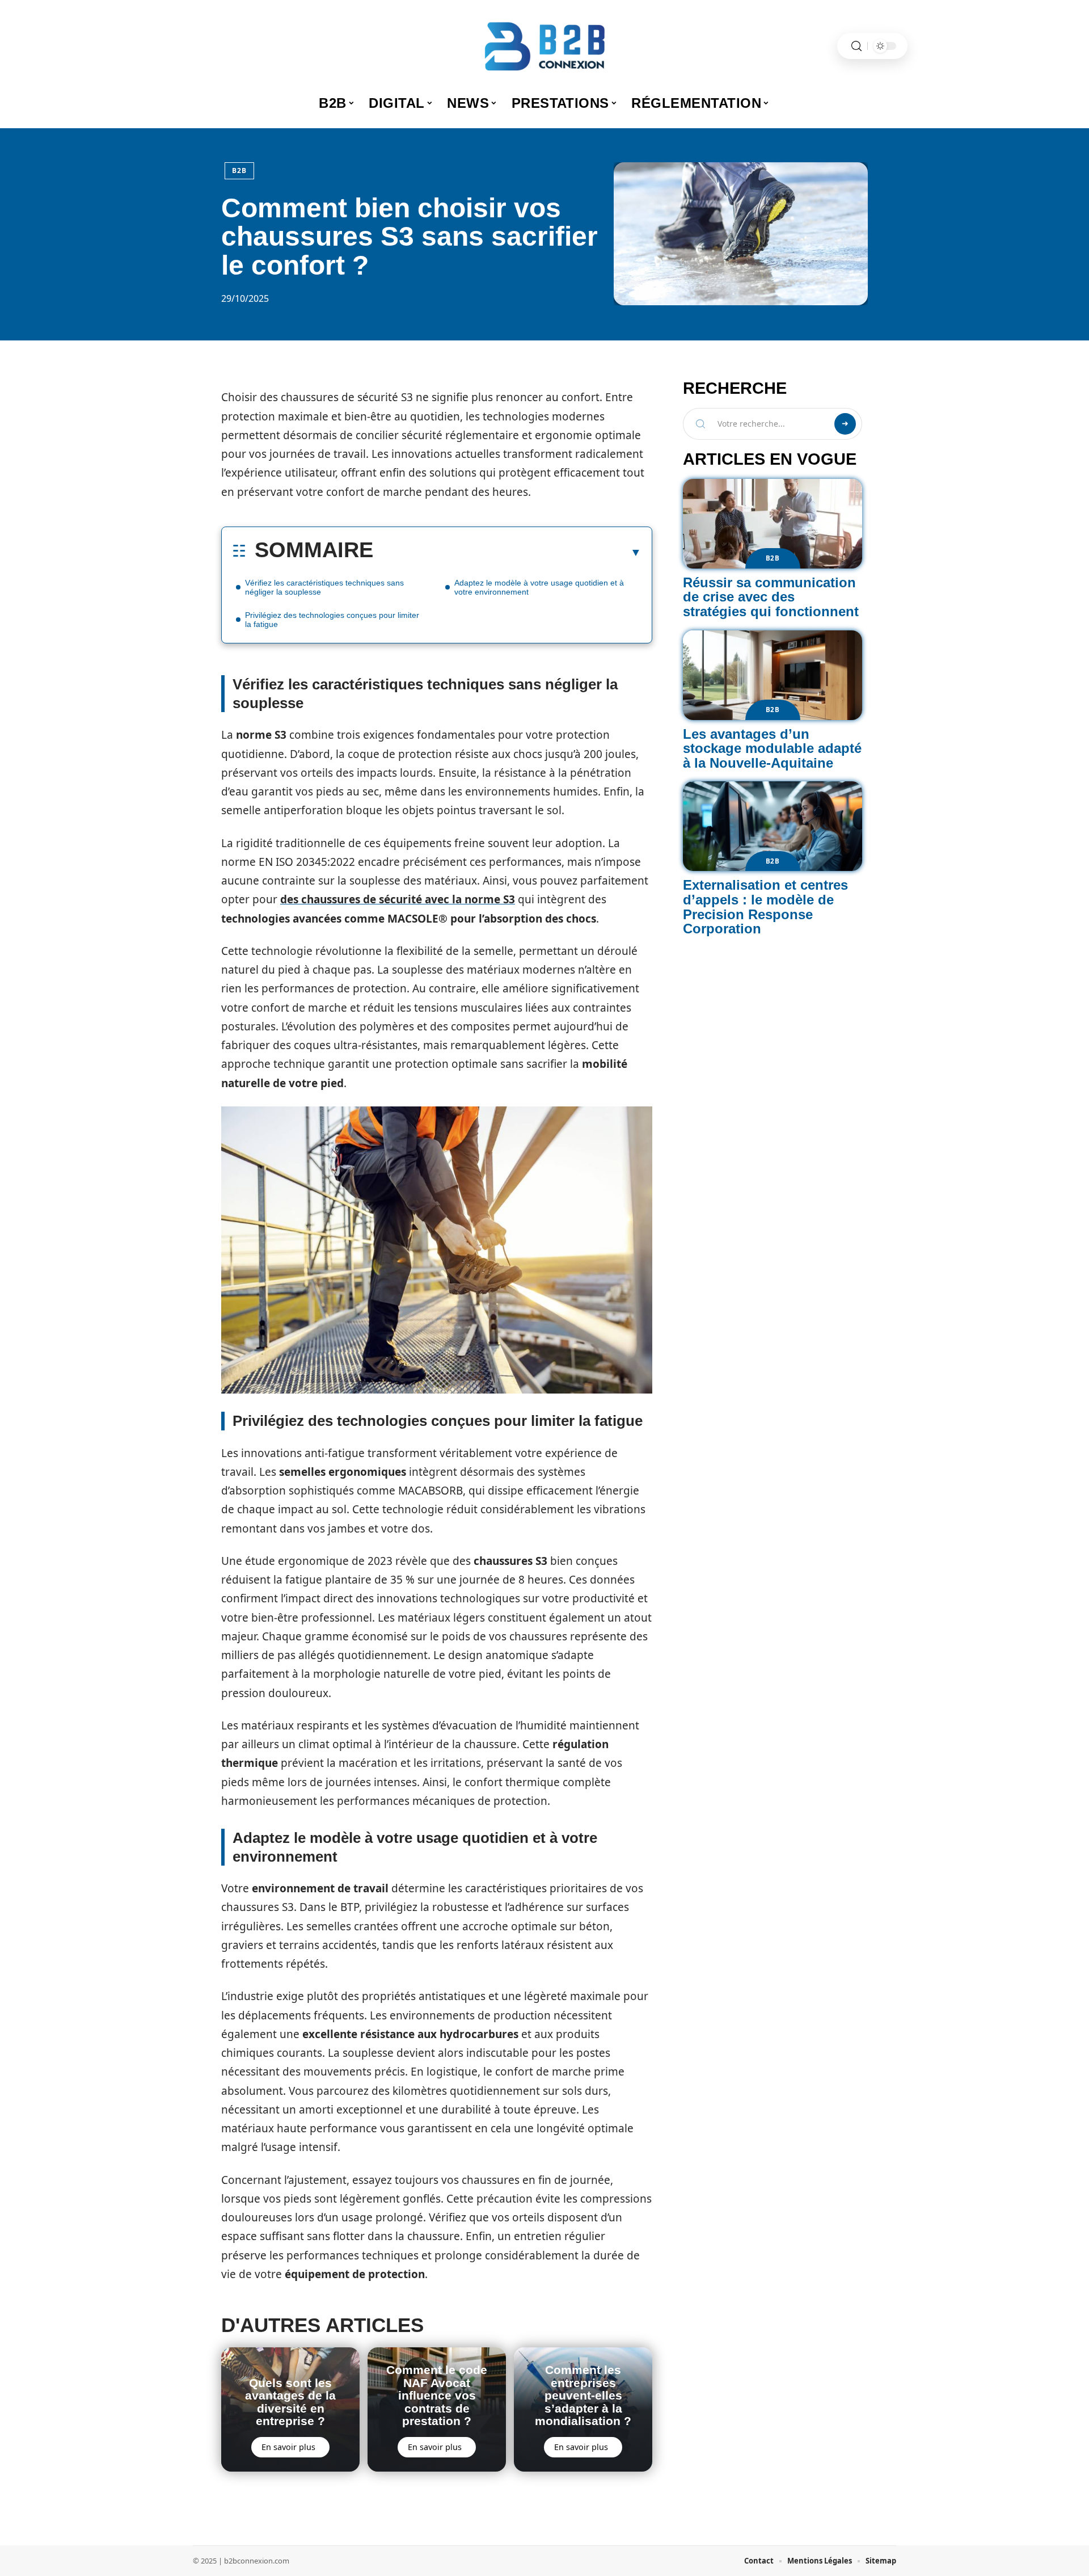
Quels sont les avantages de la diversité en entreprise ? (290, 2402)
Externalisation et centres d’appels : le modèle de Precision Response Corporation (765, 907)
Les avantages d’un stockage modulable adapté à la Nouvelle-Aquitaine (772, 748)
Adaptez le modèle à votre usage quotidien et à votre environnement (539, 587)
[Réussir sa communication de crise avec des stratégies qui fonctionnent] (773, 524)
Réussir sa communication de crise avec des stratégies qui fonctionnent (771, 597)
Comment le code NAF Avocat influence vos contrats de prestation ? (437, 2395)
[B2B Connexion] (544, 46)
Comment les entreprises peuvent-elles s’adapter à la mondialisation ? (583, 2395)
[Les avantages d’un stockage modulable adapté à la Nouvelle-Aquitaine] (773, 675)
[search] (856, 46)
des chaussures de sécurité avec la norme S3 (398, 899)
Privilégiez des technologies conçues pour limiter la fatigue (332, 620)
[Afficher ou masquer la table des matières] (507, 552)
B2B (239, 171)
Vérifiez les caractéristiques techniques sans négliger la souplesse (324, 587)
